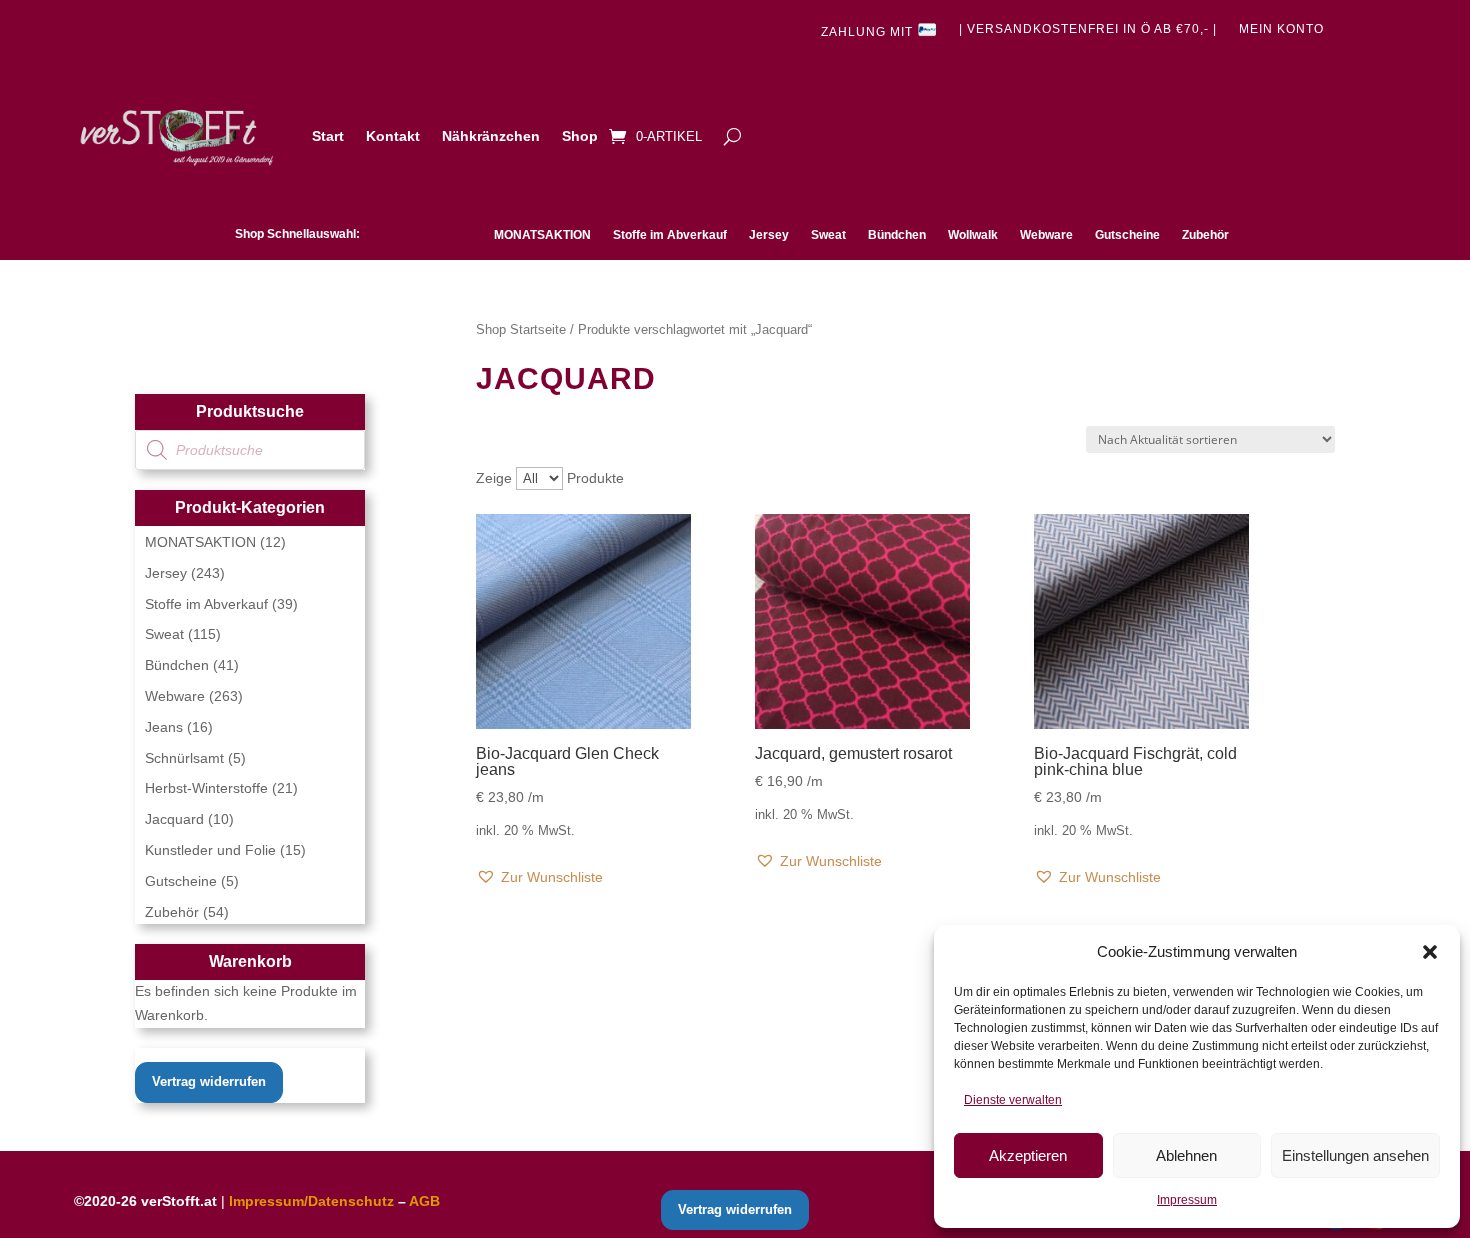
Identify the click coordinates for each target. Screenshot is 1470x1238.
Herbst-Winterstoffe (206, 788)
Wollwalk (973, 235)
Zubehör (1205, 235)
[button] (1430, 952)
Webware (1046, 235)
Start (328, 136)
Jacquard (174, 819)
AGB (424, 1201)
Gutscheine (1127, 235)
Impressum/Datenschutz (311, 1201)
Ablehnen (1186, 1155)
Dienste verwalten (1013, 1100)
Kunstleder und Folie (210, 850)
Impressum (1187, 1200)
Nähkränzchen (491, 136)
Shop (580, 136)
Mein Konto (1281, 29)
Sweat (828, 235)
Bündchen (897, 235)
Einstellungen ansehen (1355, 1155)
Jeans (164, 727)
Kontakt (393, 136)
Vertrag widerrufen (209, 1081)
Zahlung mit (869, 33)
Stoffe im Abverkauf (670, 235)
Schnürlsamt (184, 758)
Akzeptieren (1028, 1155)
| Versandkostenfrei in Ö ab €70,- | (1088, 29)
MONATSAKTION (542, 235)
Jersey (769, 235)
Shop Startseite (521, 329)
